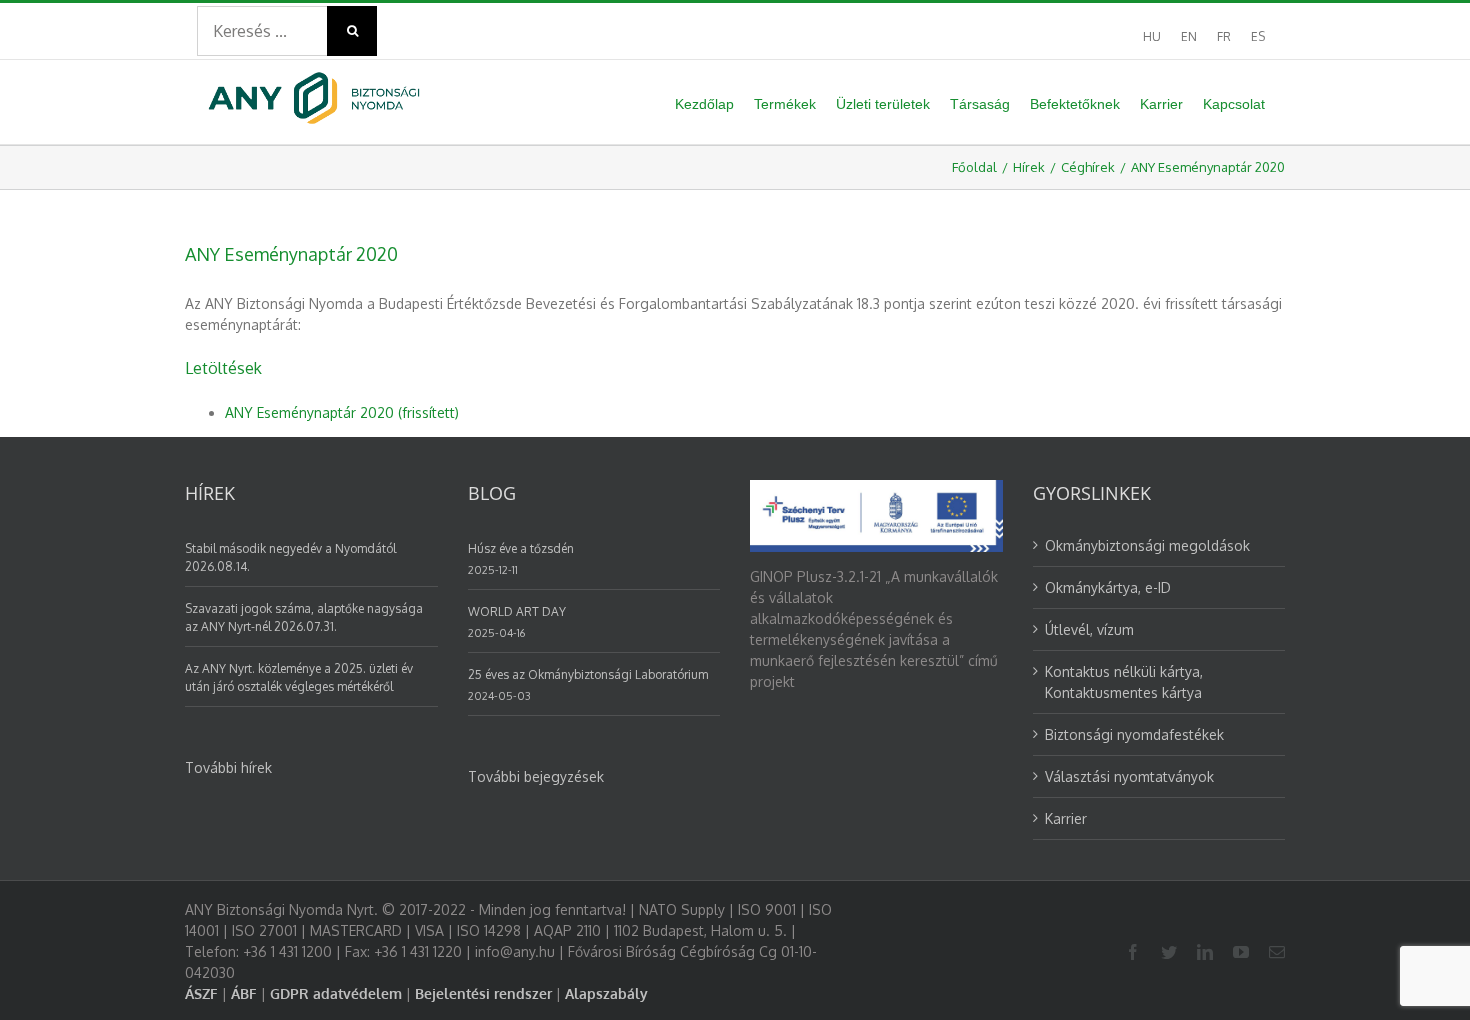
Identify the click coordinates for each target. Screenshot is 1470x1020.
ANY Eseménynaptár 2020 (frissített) (342, 412)
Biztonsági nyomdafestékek (1134, 734)
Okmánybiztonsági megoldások (1147, 545)
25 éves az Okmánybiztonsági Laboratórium (588, 674)
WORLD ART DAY (517, 611)
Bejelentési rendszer (483, 993)
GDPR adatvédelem (336, 993)
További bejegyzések (536, 776)
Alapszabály (606, 993)
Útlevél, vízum (1089, 629)
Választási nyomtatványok (1129, 776)
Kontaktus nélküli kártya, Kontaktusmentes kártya (1124, 682)
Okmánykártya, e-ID (1108, 587)
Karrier (1066, 818)
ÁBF (244, 993)
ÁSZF (201, 993)
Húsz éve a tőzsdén (521, 548)
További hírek (228, 767)
